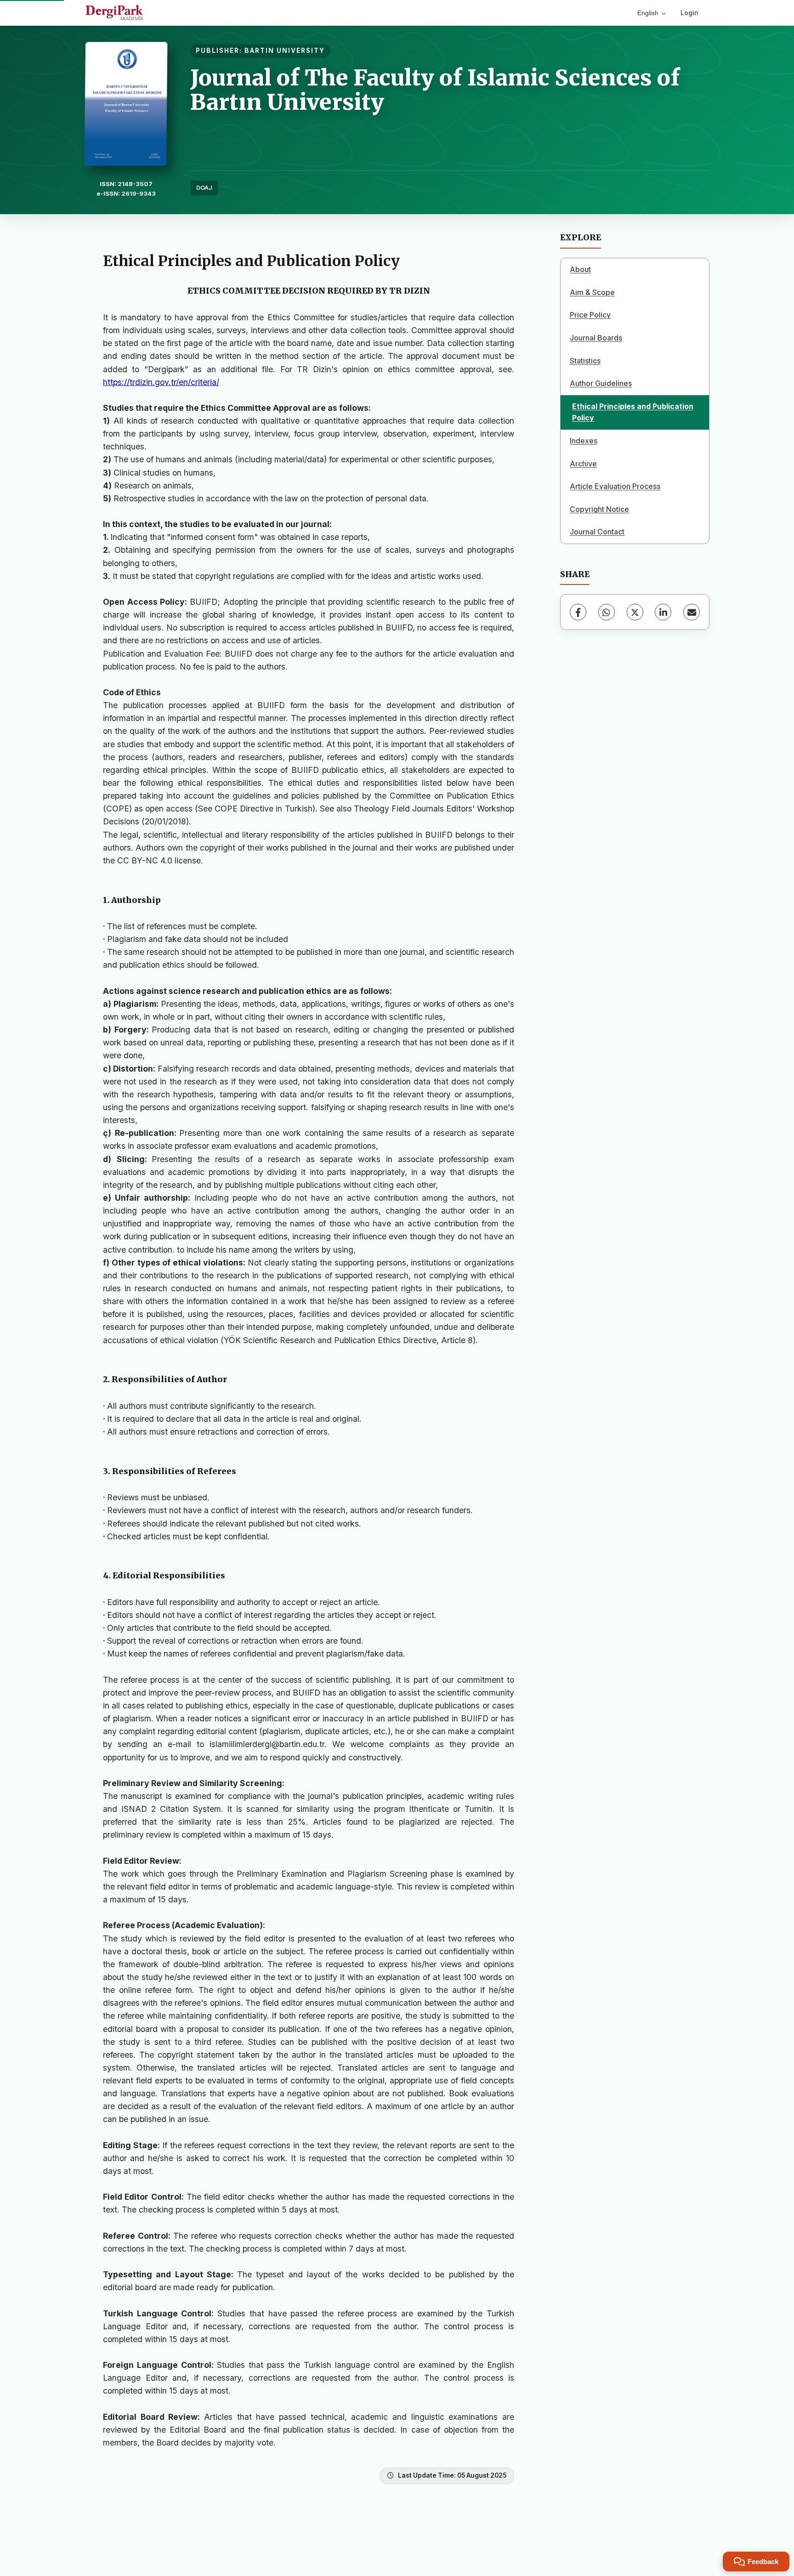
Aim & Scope (592, 292)
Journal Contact (597, 532)
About (580, 269)
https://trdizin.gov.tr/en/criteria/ (161, 382)
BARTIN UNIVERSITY (285, 51)
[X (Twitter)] (635, 612)
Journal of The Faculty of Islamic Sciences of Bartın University (435, 90)
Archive (583, 464)
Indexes (584, 441)
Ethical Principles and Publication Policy (633, 412)
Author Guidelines (601, 383)
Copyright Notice (599, 509)
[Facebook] (578, 612)
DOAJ (204, 188)
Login (689, 13)
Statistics (585, 361)
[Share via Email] (692, 612)
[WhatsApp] (607, 612)
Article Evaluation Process (615, 486)
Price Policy (590, 315)
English (648, 13)
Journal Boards (596, 338)
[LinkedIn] (663, 612)
